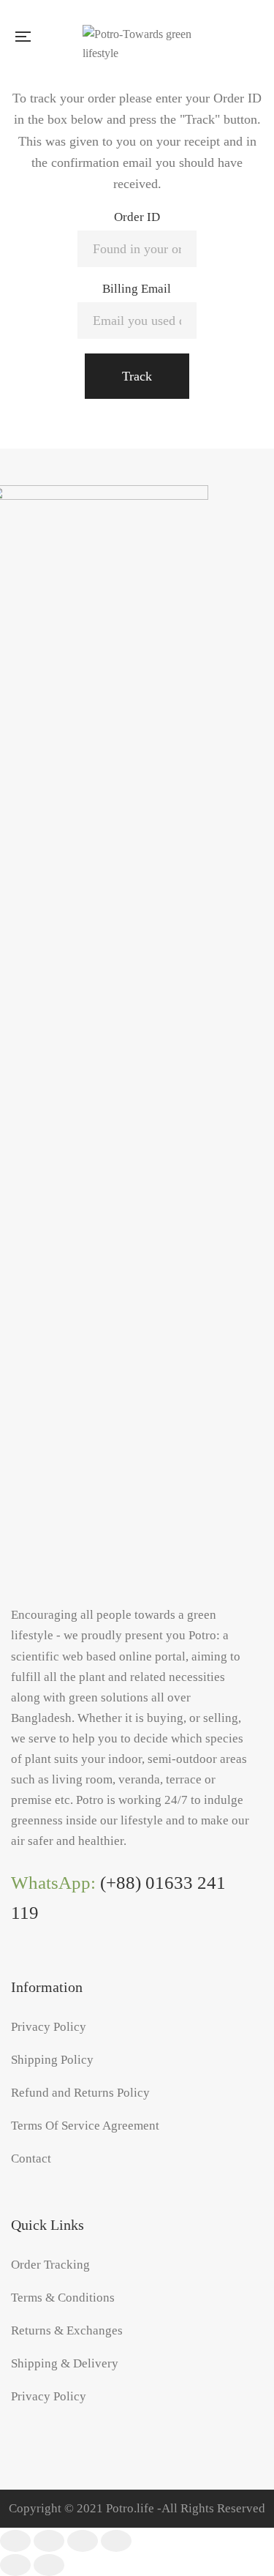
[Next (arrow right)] (49, 2565)
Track (137, 376)
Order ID (137, 217)
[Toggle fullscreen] (83, 2541)
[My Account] (257, 36)
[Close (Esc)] (15, 2541)
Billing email (137, 289)
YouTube (77, 1970)
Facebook (17, 1970)
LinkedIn (47, 1970)
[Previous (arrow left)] (15, 2565)
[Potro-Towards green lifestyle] (141, 37)
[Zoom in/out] (116, 2541)
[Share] (49, 2541)
